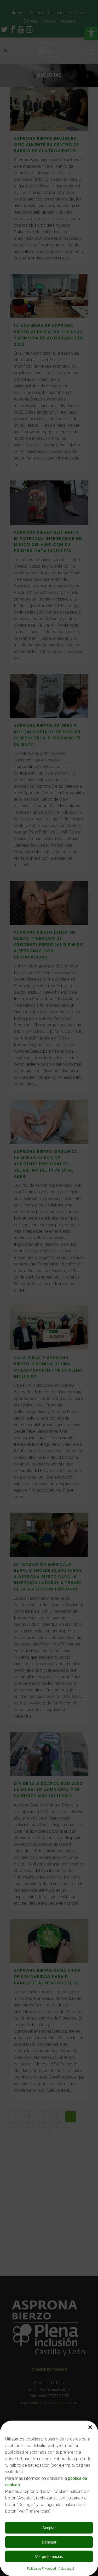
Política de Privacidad (41, 2569)
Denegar (49, 2542)
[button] (90, 2427)
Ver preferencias (49, 2556)
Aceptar (49, 2528)
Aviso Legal (66, 2569)
